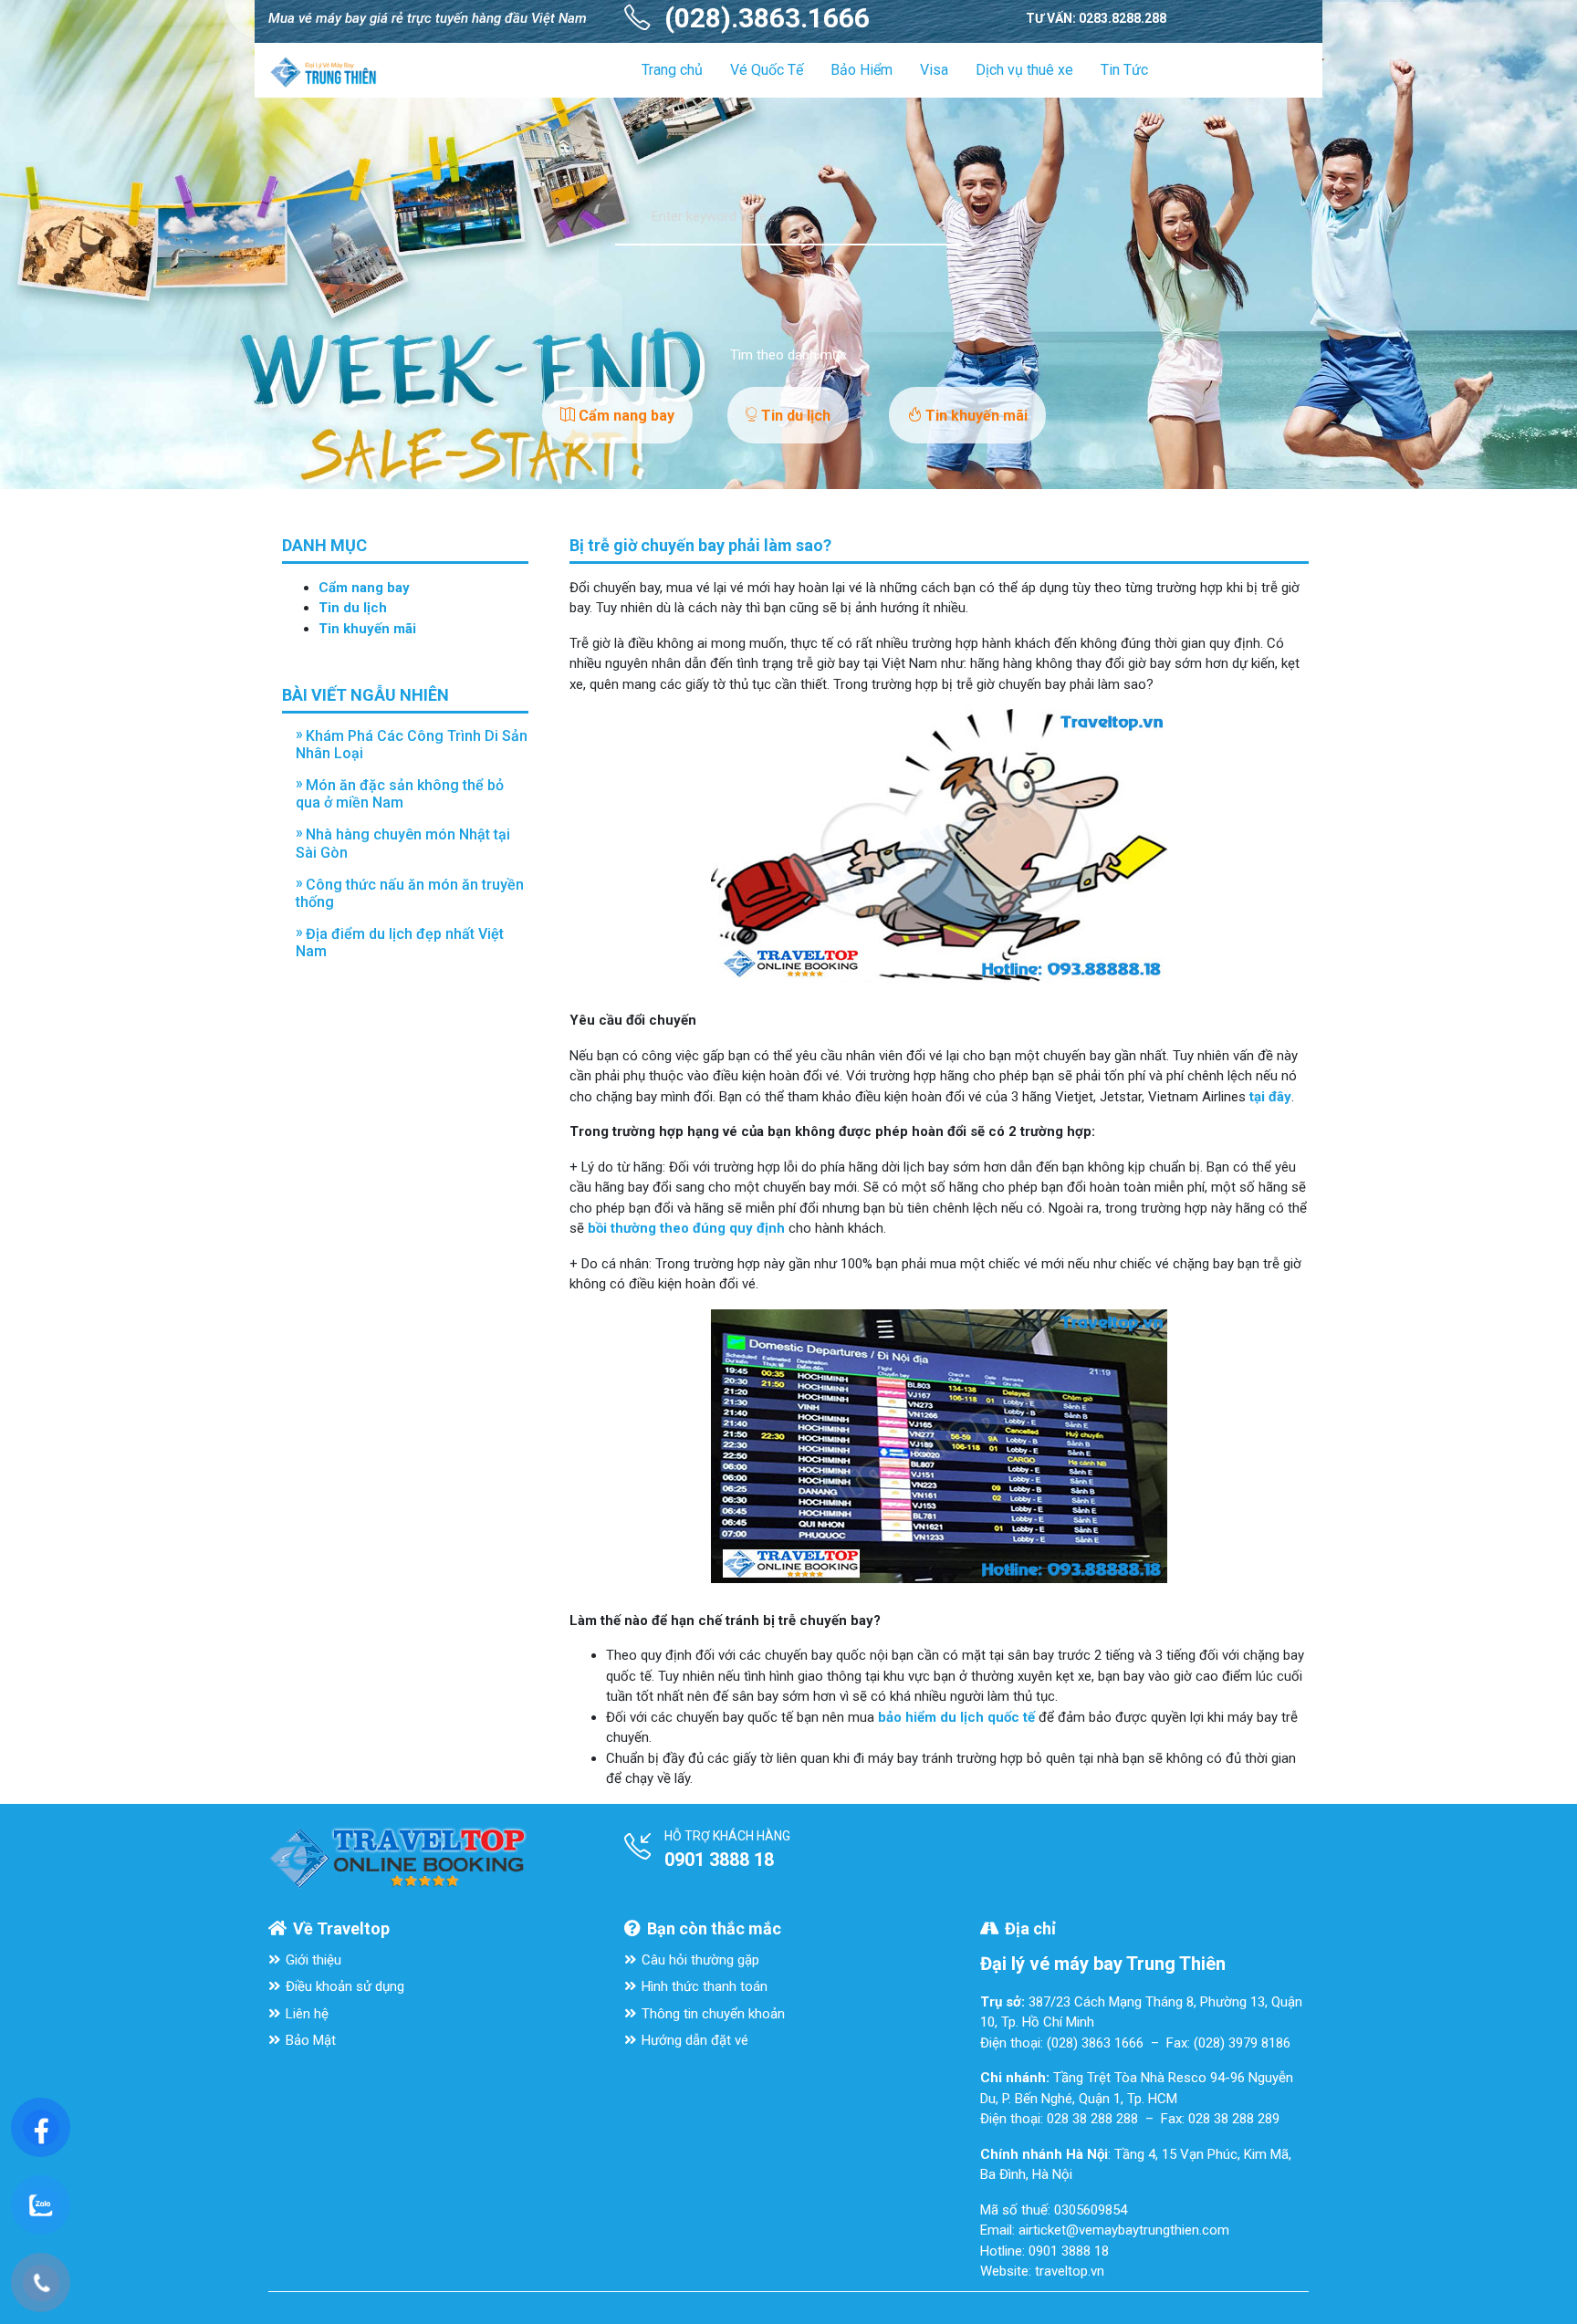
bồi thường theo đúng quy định (686, 1228)
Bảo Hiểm (862, 70)
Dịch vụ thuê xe (1024, 70)
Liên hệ (307, 2014)
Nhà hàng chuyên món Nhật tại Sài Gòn (403, 843)
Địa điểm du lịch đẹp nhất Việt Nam (400, 943)
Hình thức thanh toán (705, 1986)
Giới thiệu (313, 1960)
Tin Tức (1124, 70)
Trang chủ (672, 70)
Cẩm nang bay (625, 416)
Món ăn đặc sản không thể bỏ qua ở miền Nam (400, 794)
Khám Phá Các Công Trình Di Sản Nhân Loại (412, 745)
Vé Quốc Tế (767, 70)
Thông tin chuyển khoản (713, 2014)
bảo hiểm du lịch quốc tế (956, 1717)
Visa (934, 70)
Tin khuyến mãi (975, 416)
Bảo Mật (311, 2040)
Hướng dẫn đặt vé (695, 2040)
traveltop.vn (1070, 2271)
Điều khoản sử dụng (345, 1986)
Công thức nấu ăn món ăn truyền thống (410, 893)
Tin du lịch (794, 416)
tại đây (1270, 1097)
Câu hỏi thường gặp (700, 1960)
